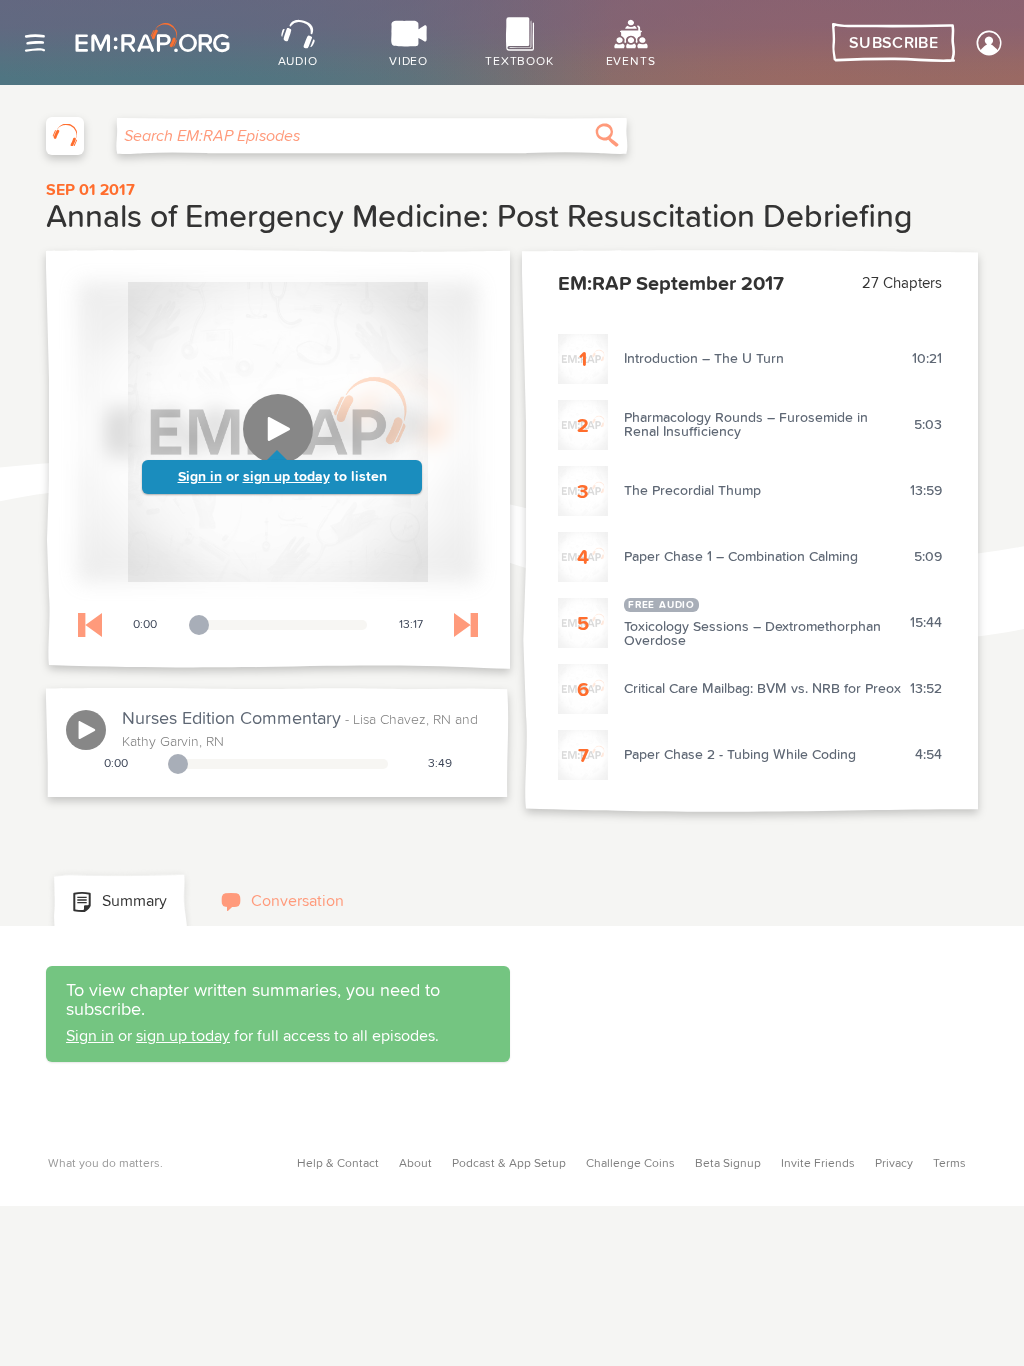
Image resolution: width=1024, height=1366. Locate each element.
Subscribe (893, 43)
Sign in (200, 477)
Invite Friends (818, 1164)
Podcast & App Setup (509, 1164)
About (415, 1164)
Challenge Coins (630, 1164)
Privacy (894, 1164)
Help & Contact (338, 1164)
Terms (949, 1164)
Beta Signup (728, 1164)
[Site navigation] (35, 43)
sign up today (286, 477)
